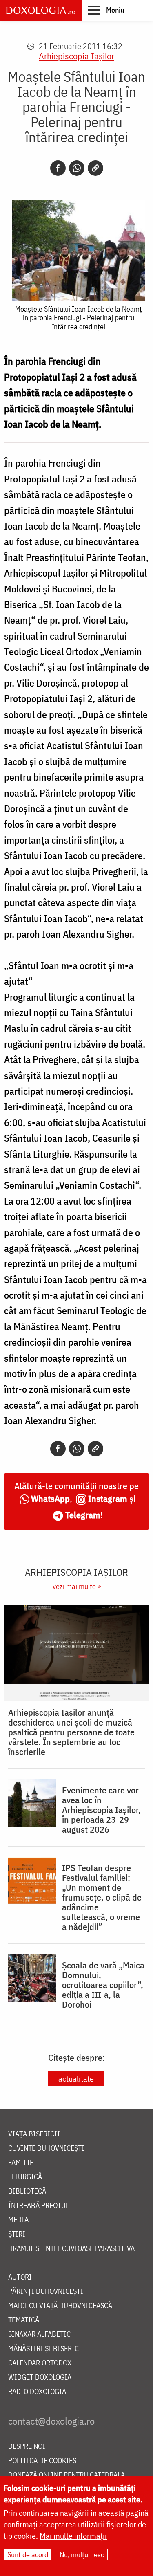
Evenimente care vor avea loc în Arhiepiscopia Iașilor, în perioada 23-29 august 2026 (101, 1810)
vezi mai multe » (77, 1586)
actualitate (76, 2079)
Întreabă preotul (39, 2206)
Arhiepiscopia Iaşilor (76, 56)
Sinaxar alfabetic (39, 2335)
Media (18, 2220)
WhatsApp (50, 1498)
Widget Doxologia (40, 2377)
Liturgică (25, 2177)
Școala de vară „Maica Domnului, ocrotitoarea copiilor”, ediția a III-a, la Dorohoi (103, 1985)
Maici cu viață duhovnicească (60, 2306)
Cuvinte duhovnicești (46, 2149)
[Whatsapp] (77, 168)
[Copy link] (95, 168)
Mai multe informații (73, 2536)
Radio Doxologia (37, 2392)
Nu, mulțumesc (82, 2555)
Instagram (108, 1498)
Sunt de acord (28, 2555)
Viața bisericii (34, 2134)
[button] (106, 10)
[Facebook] (58, 168)
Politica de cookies (42, 2461)
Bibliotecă (27, 2191)
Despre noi (27, 2447)
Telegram (83, 1515)
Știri (17, 2234)
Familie (21, 2163)
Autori (20, 2277)
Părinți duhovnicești (46, 2292)
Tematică (24, 2320)
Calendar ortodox (40, 2363)
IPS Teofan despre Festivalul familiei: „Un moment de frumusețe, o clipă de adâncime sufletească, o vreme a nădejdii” (102, 1897)
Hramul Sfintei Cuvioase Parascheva (71, 2249)
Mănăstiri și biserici (45, 2349)
